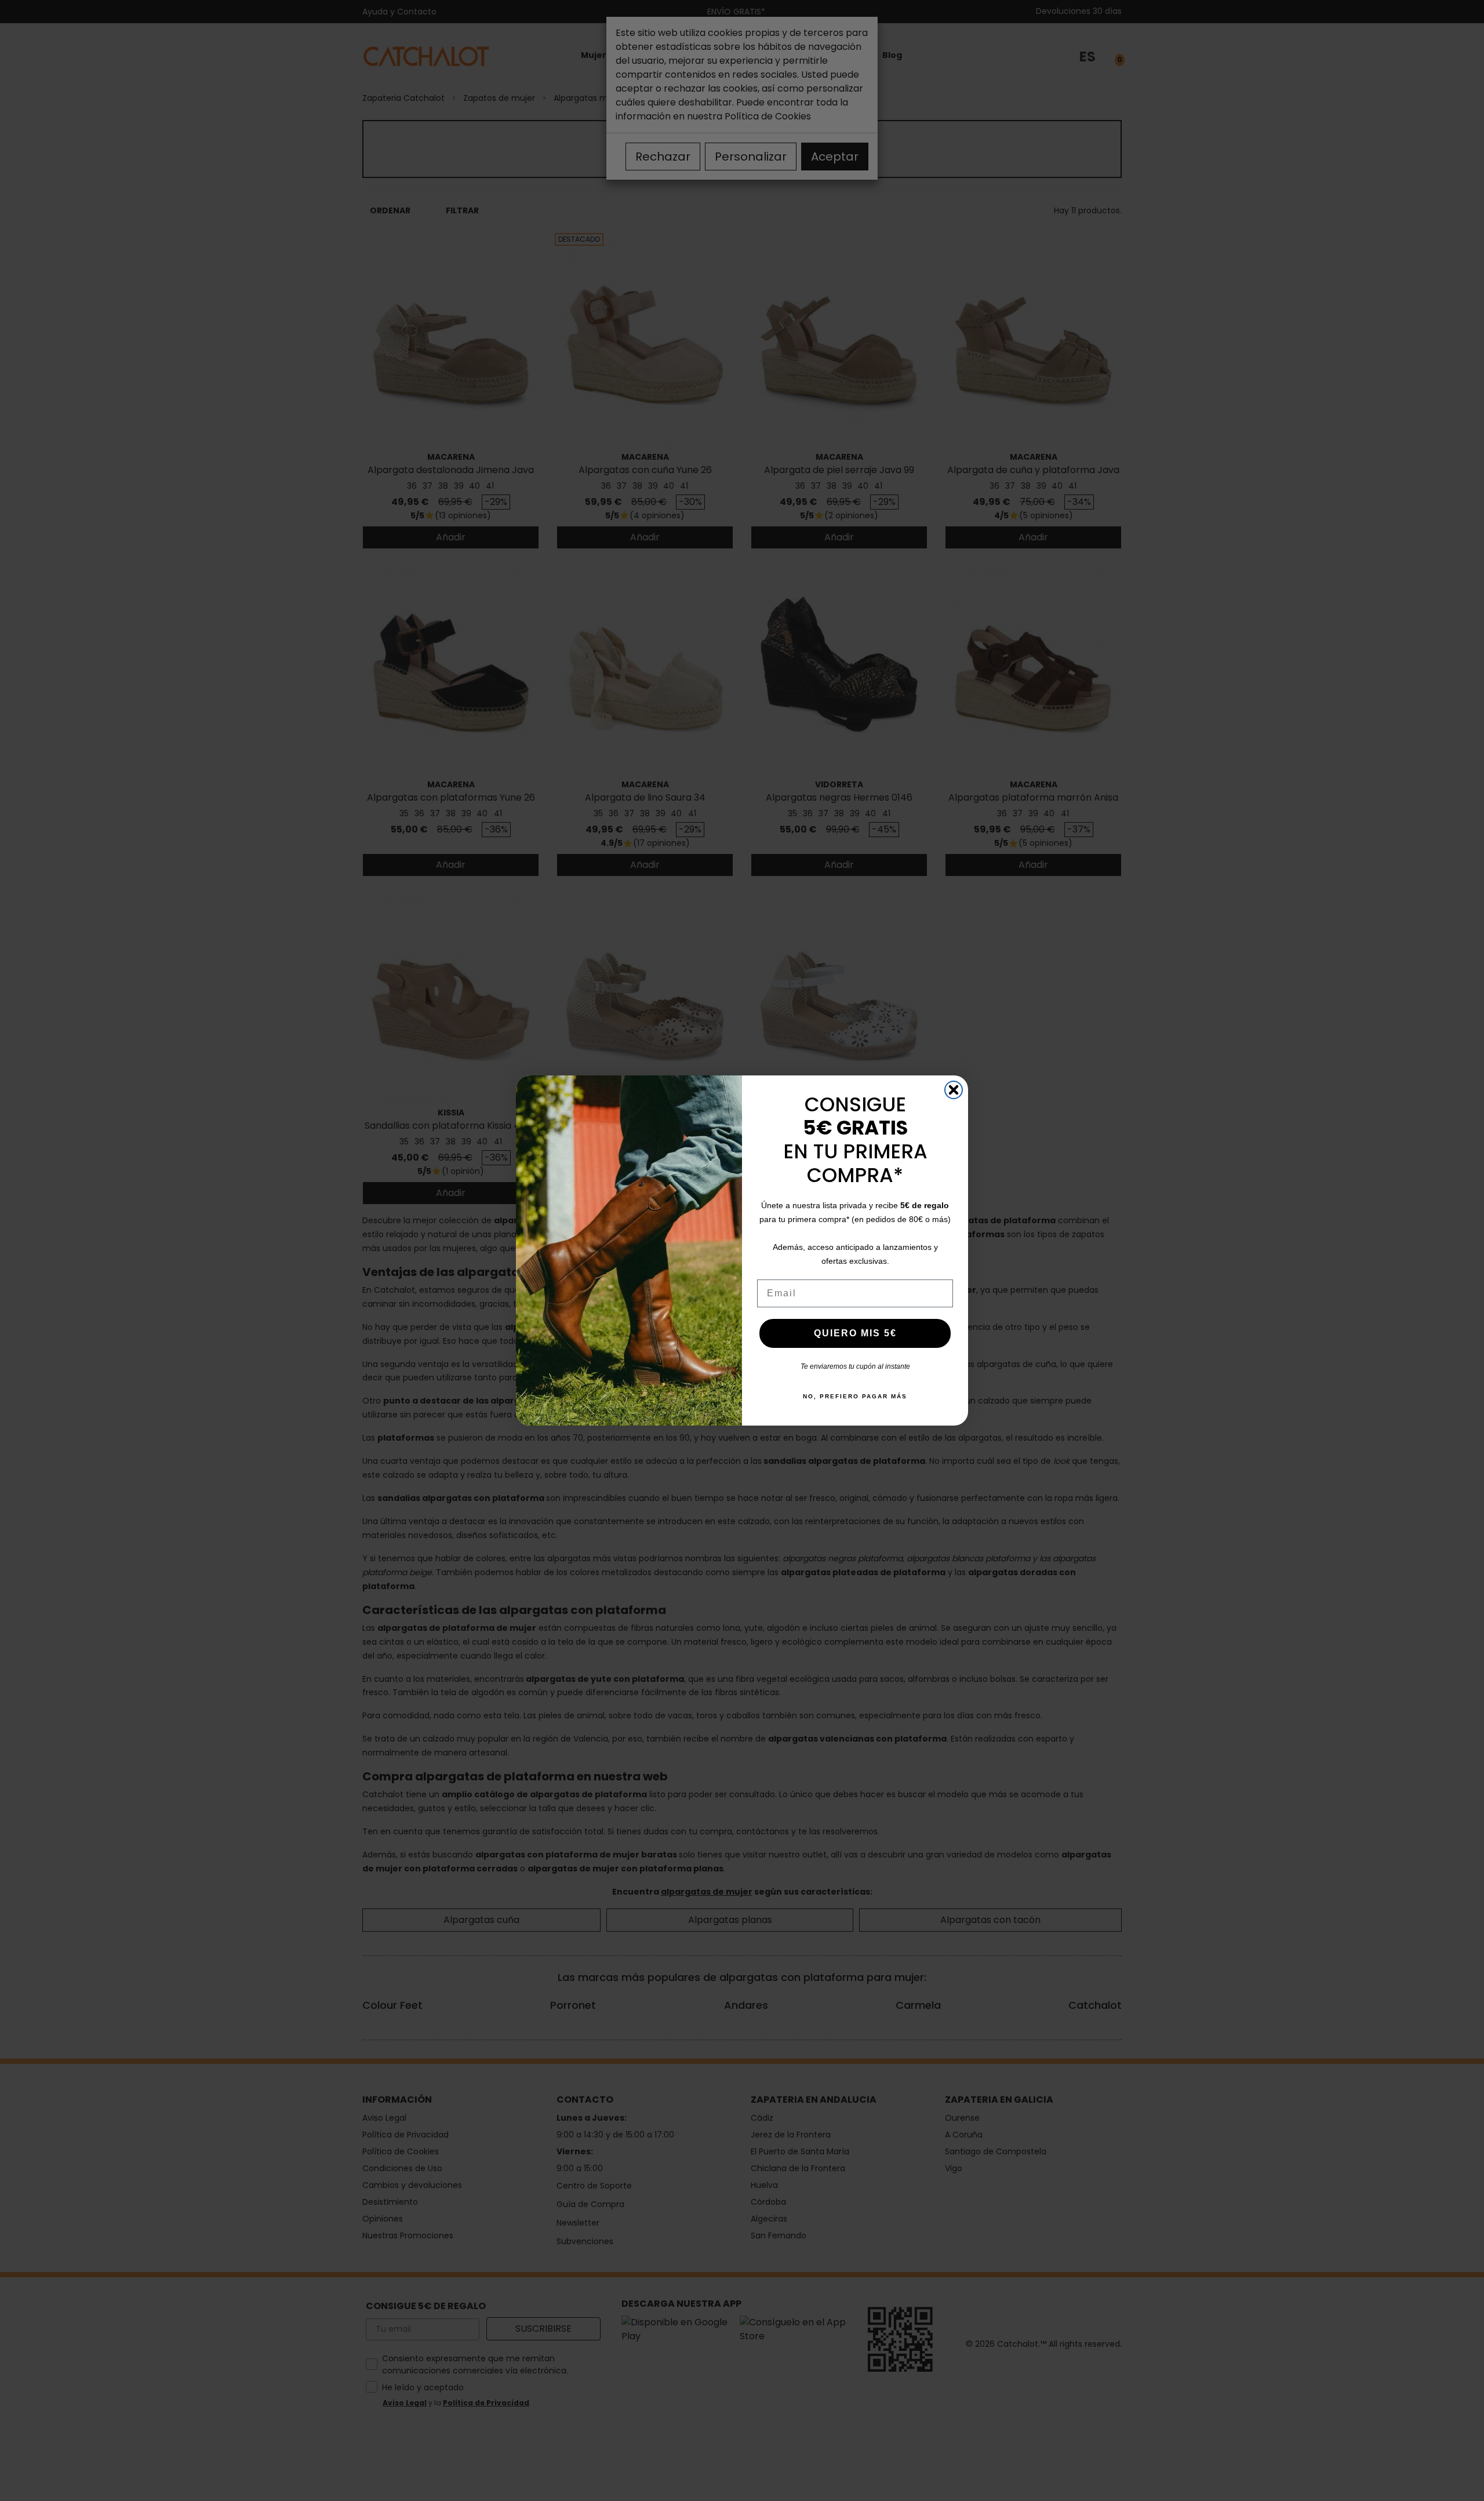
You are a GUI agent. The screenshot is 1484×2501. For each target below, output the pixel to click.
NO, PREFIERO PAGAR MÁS (855, 1396)
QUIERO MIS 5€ (855, 1333)
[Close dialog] (954, 1090)
